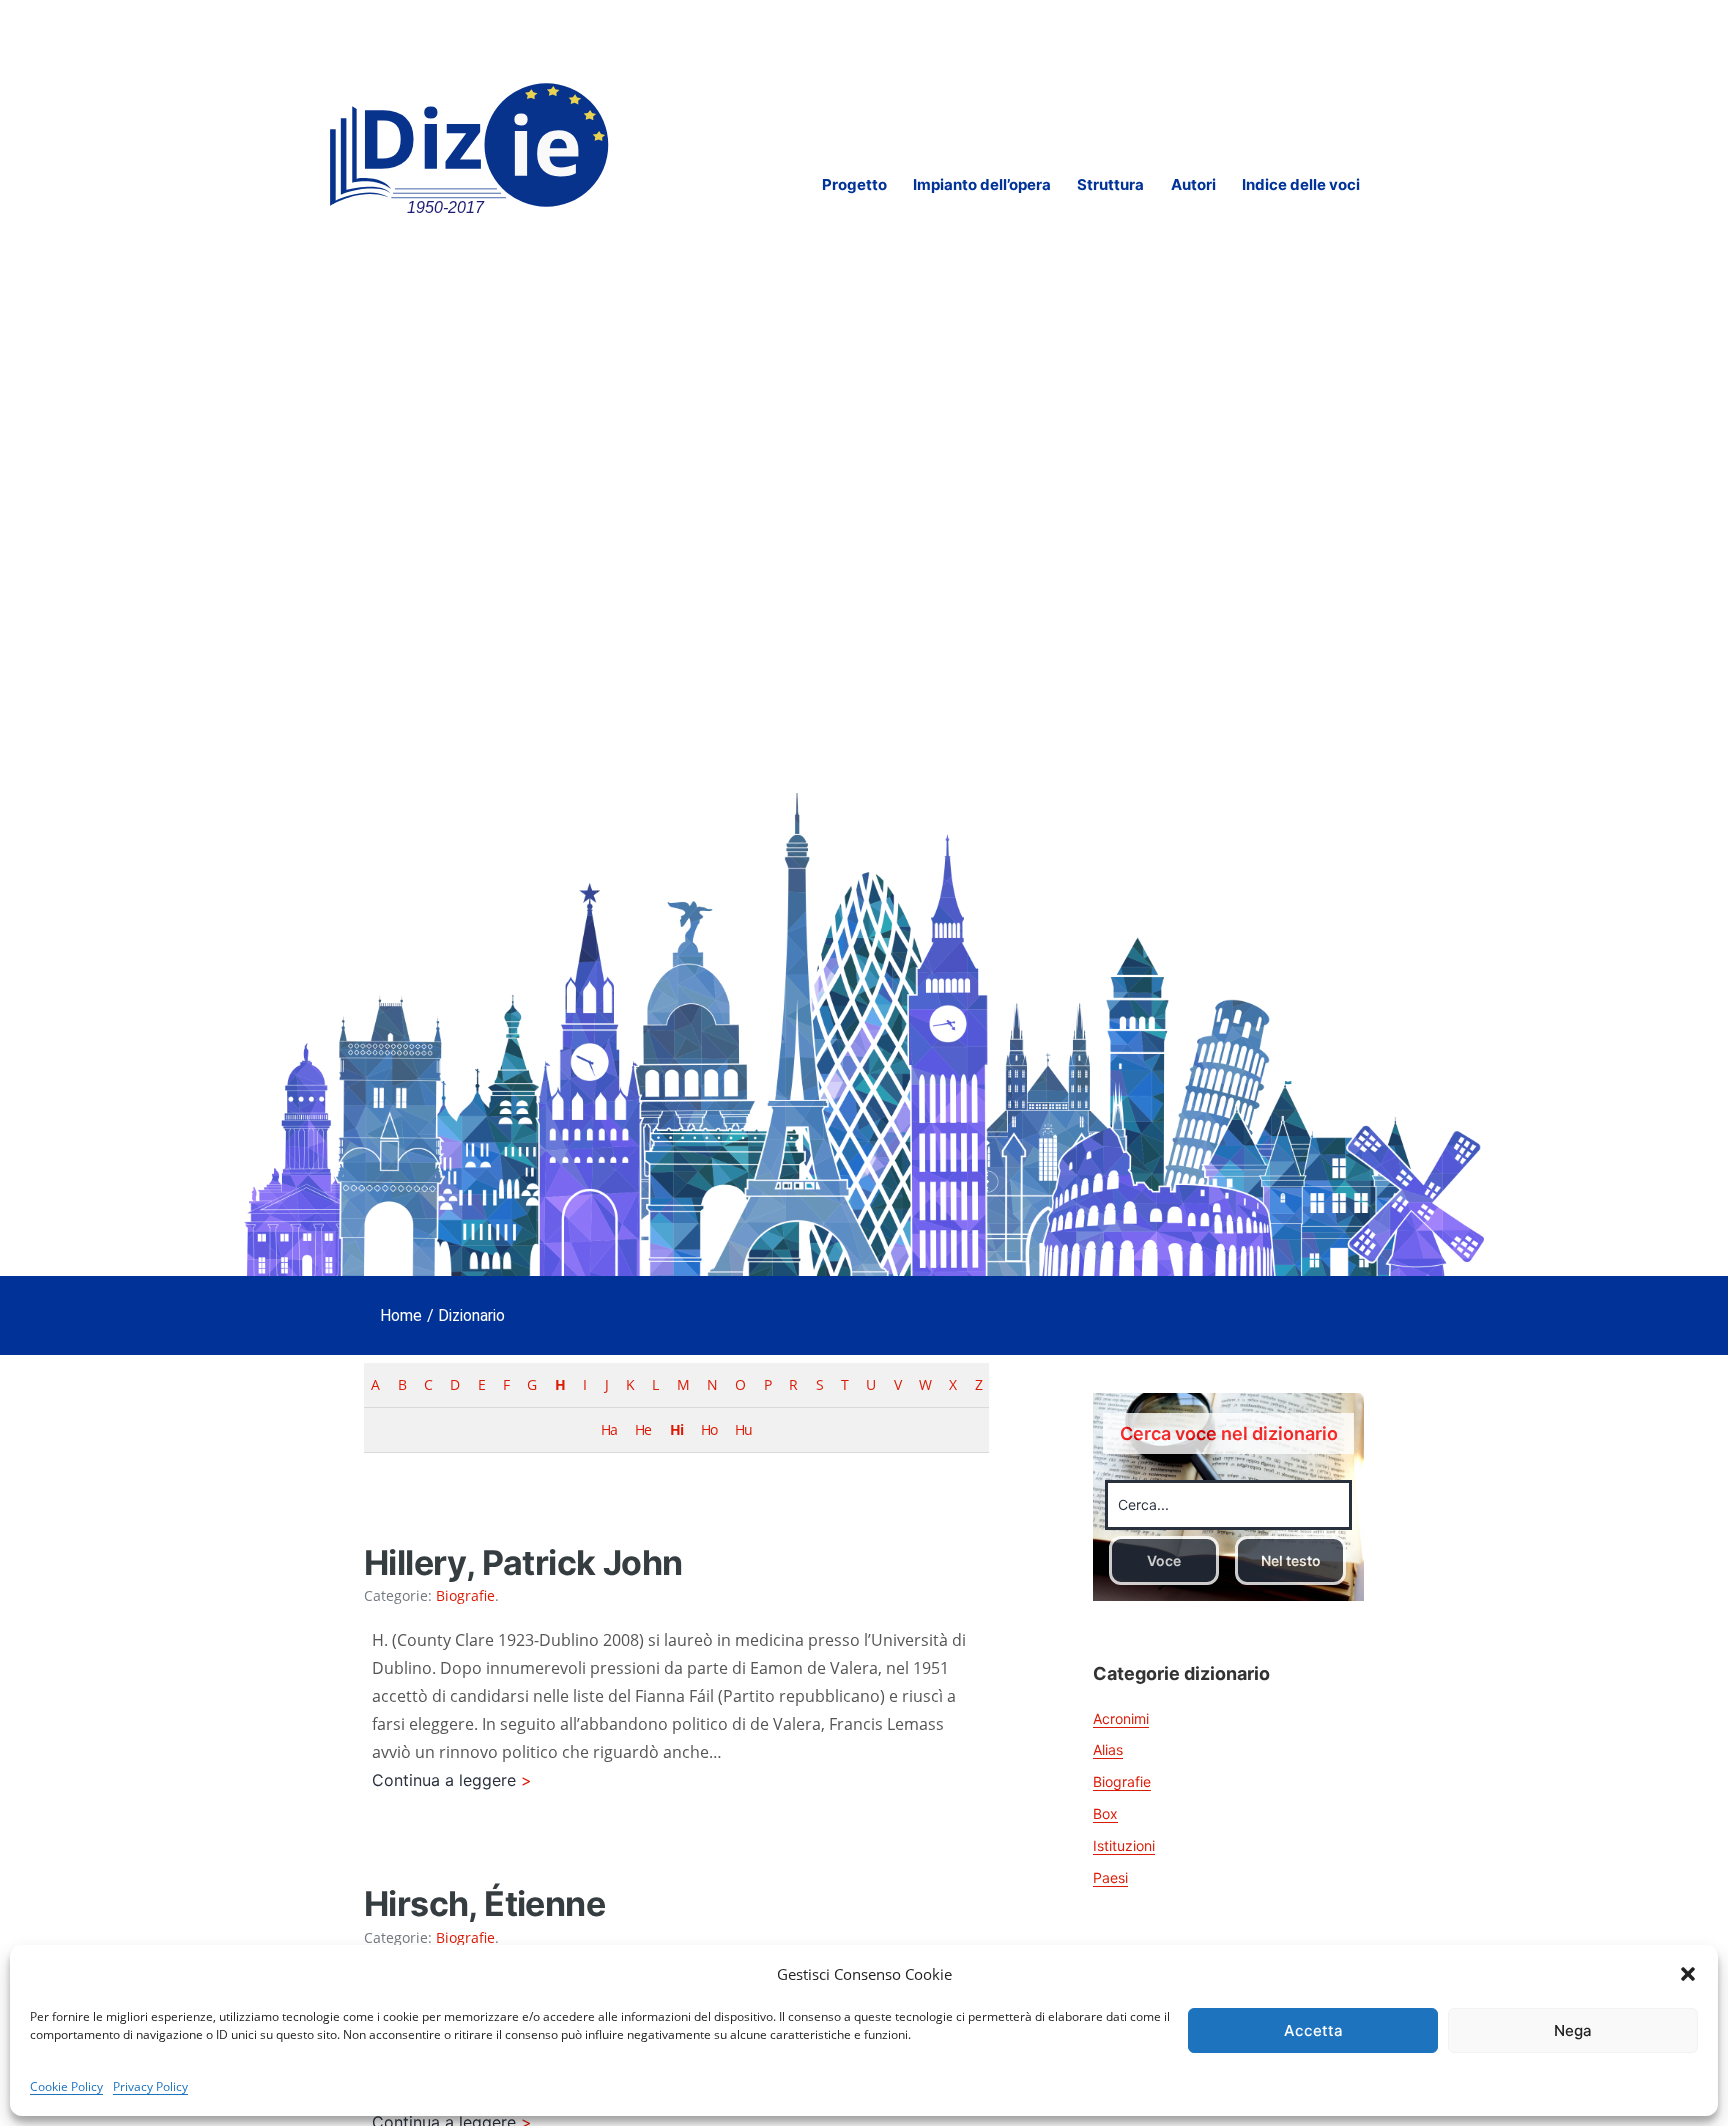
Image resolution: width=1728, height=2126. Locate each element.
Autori (1193, 184)
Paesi (1110, 1877)
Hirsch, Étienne (484, 1903)
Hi (676, 1429)
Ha (609, 1429)
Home (401, 1315)
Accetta (1313, 2030)
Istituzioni (1124, 1845)
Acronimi (1121, 1718)
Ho (709, 1429)
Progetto (854, 184)
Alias (1108, 1749)
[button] (1688, 1974)
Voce (1164, 1560)
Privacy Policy (150, 2086)
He (643, 1429)
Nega (1573, 2030)
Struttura (1110, 184)
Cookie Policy (66, 2086)
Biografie (465, 1595)
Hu (743, 1429)
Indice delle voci (1301, 184)
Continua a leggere (472, 1781)
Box (1105, 1813)
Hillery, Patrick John (523, 1562)
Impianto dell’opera (982, 184)
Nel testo (1291, 1560)
